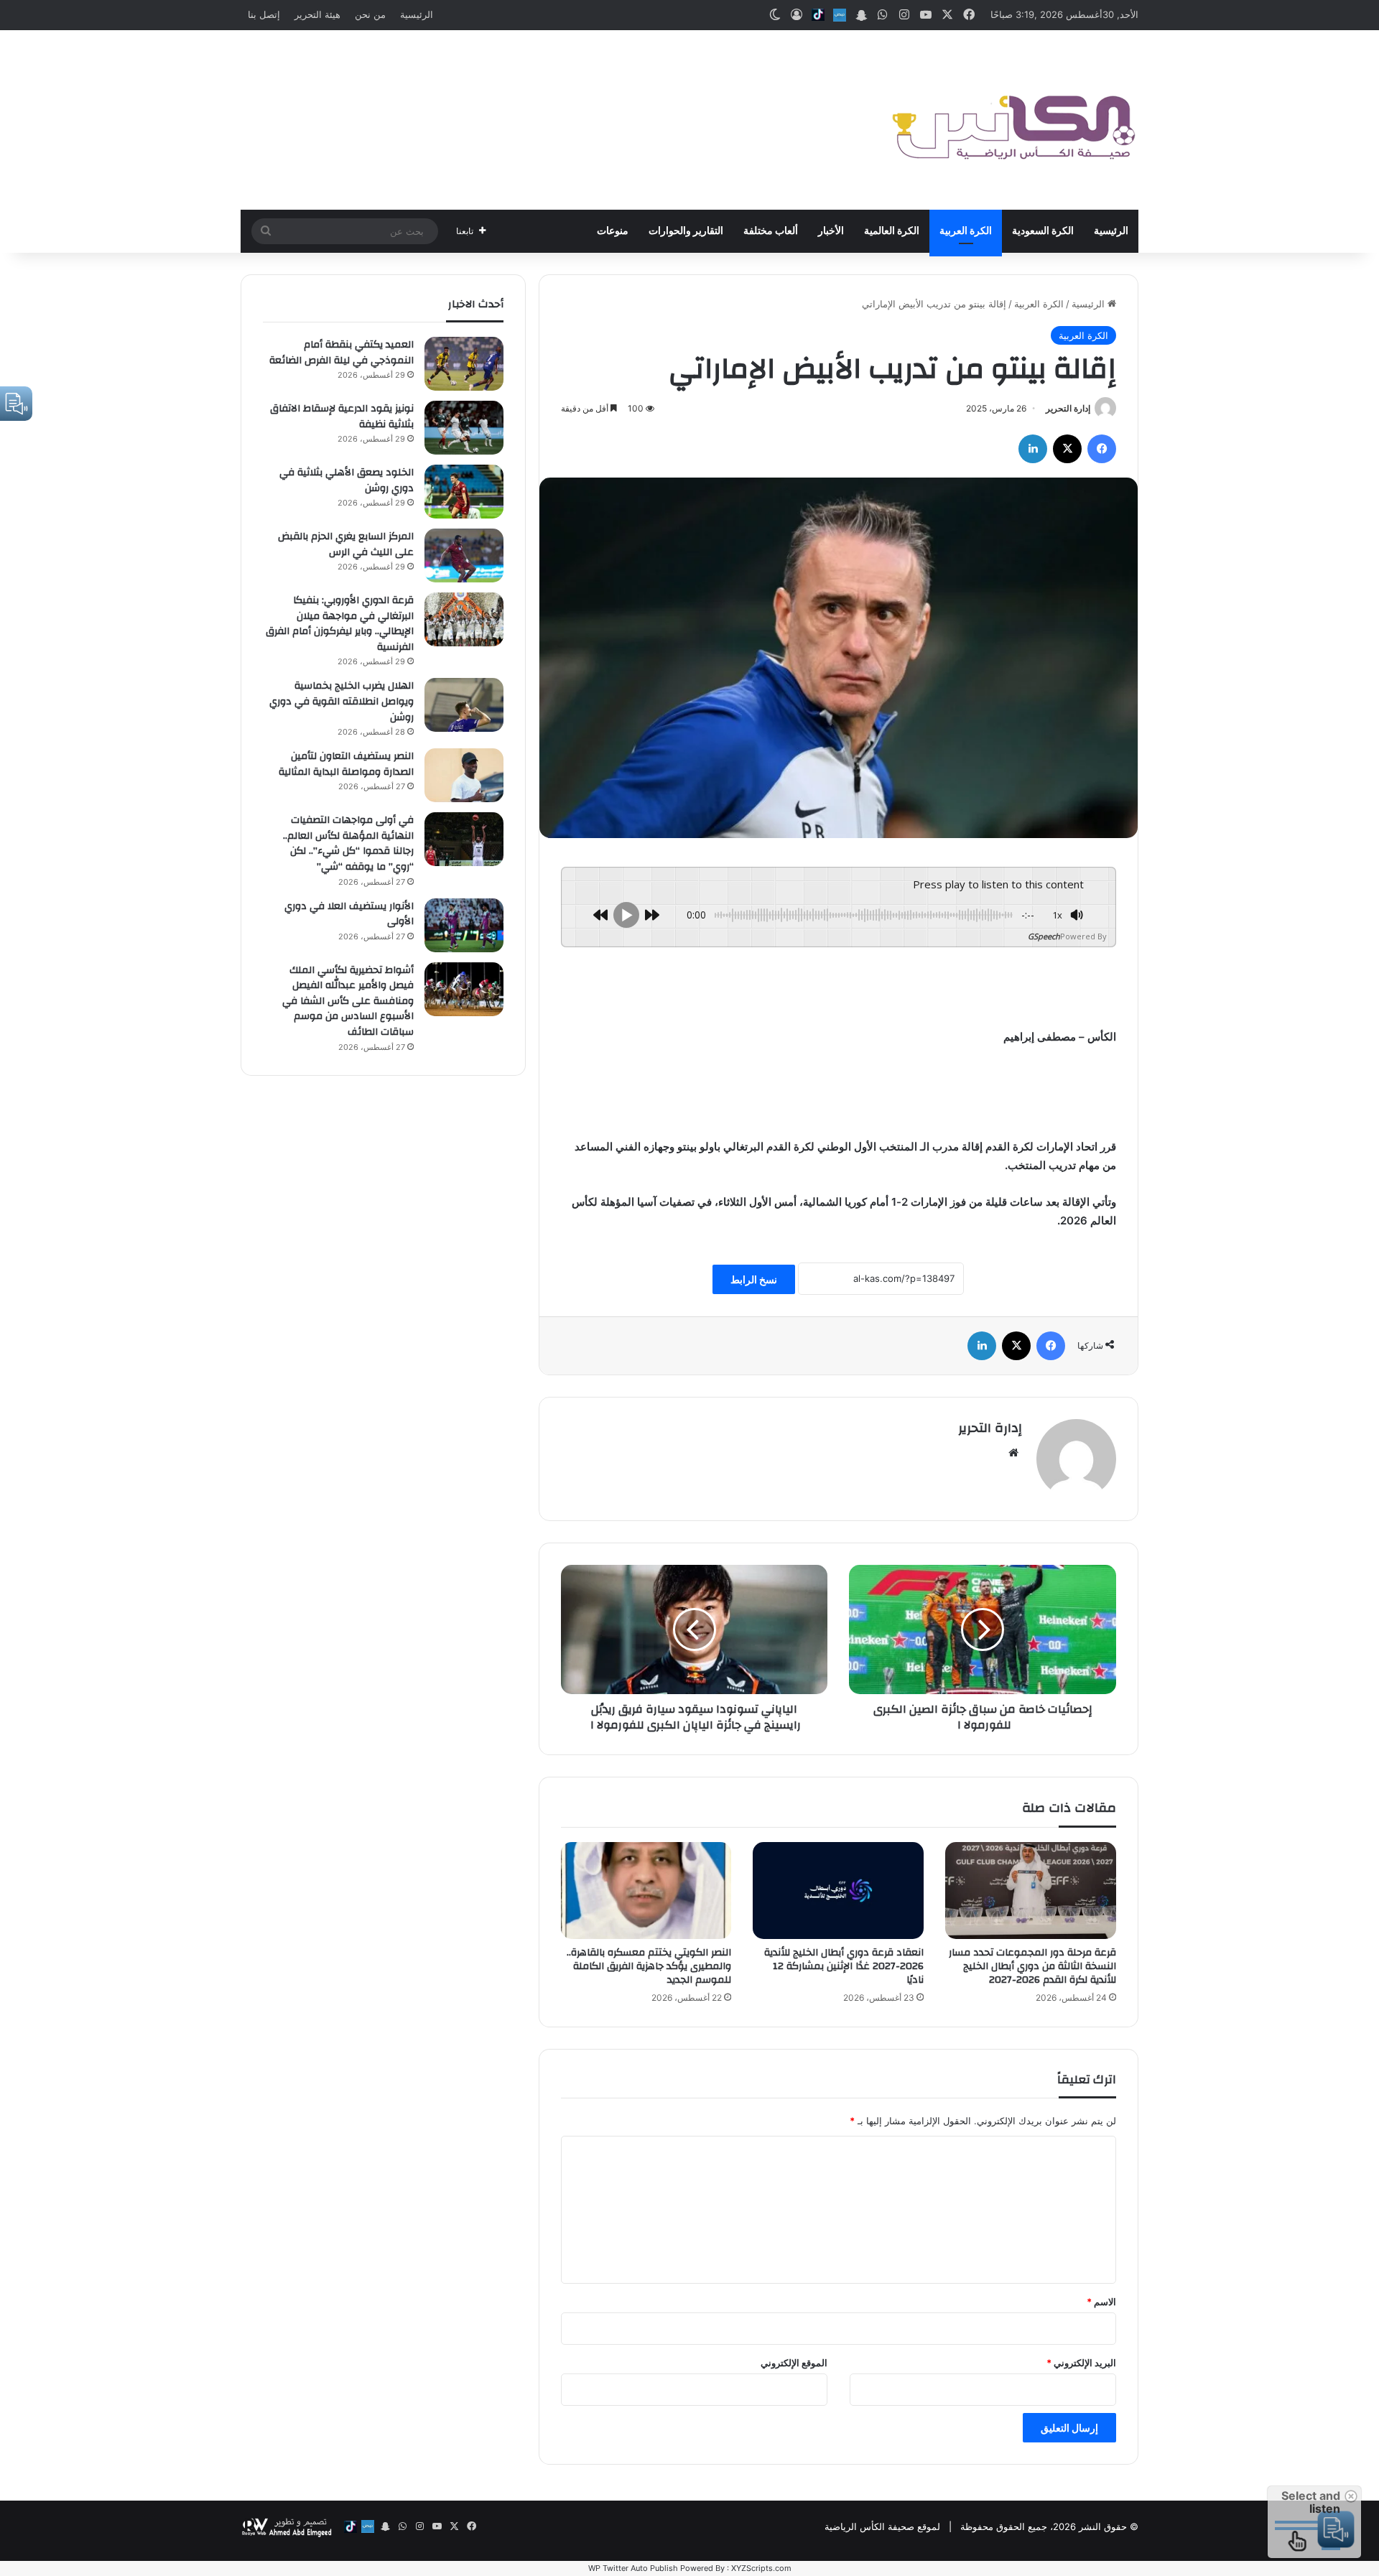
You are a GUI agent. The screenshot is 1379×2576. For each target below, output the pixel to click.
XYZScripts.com (761, 2568)
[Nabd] (840, 15)
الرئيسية (417, 14)
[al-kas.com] (1013, 120)
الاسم (1101, 2302)
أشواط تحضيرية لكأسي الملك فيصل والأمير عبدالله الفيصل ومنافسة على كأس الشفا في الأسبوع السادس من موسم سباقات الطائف (348, 1001)
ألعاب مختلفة (771, 231)
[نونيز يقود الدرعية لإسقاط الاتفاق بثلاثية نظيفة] (464, 428)
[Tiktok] (818, 15)
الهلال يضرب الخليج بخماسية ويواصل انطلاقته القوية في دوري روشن (342, 701)
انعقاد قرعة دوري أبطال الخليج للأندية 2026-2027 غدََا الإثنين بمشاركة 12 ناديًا (844, 1966)
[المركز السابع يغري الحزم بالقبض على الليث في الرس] (464, 555)
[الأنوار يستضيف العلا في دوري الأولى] (464, 925)
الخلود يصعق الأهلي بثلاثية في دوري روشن (347, 480)
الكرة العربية (966, 231)
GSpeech (1044, 936)
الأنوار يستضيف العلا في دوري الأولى (349, 914)
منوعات (613, 231)
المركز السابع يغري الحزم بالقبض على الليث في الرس (346, 544)
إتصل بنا (264, 14)
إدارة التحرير (1068, 408)
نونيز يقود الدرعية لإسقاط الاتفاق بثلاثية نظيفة (342, 417)
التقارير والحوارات (686, 231)
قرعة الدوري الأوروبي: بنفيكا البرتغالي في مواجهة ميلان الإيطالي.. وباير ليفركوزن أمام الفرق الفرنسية (340, 624)
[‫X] (1067, 449)
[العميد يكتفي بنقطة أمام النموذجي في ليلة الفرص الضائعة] (464, 364)
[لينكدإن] (1033, 449)
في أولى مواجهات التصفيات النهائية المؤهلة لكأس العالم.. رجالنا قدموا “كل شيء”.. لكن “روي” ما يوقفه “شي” (348, 843)
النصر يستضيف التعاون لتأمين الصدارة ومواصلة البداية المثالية (346, 764)
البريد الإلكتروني (1081, 2363)
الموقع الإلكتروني (794, 2363)
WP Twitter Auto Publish (633, 2568)
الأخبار (831, 231)
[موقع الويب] (1013, 1453)
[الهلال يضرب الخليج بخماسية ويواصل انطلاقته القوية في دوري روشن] (464, 705)
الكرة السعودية (1043, 231)
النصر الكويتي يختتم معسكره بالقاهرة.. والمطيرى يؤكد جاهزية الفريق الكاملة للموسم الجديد (649, 1966)
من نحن (370, 14)
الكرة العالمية (892, 231)
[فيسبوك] (1102, 449)
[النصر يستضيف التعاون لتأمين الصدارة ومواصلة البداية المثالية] (464, 775)
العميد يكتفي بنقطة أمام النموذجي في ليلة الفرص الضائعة (342, 353)
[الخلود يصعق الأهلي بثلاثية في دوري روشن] (464, 492)
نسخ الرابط (754, 1279)
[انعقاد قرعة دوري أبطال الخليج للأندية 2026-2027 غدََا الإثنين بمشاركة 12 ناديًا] (838, 1890)
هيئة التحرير (317, 14)
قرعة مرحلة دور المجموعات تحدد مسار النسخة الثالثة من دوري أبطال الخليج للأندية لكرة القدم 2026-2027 (1032, 1966)
